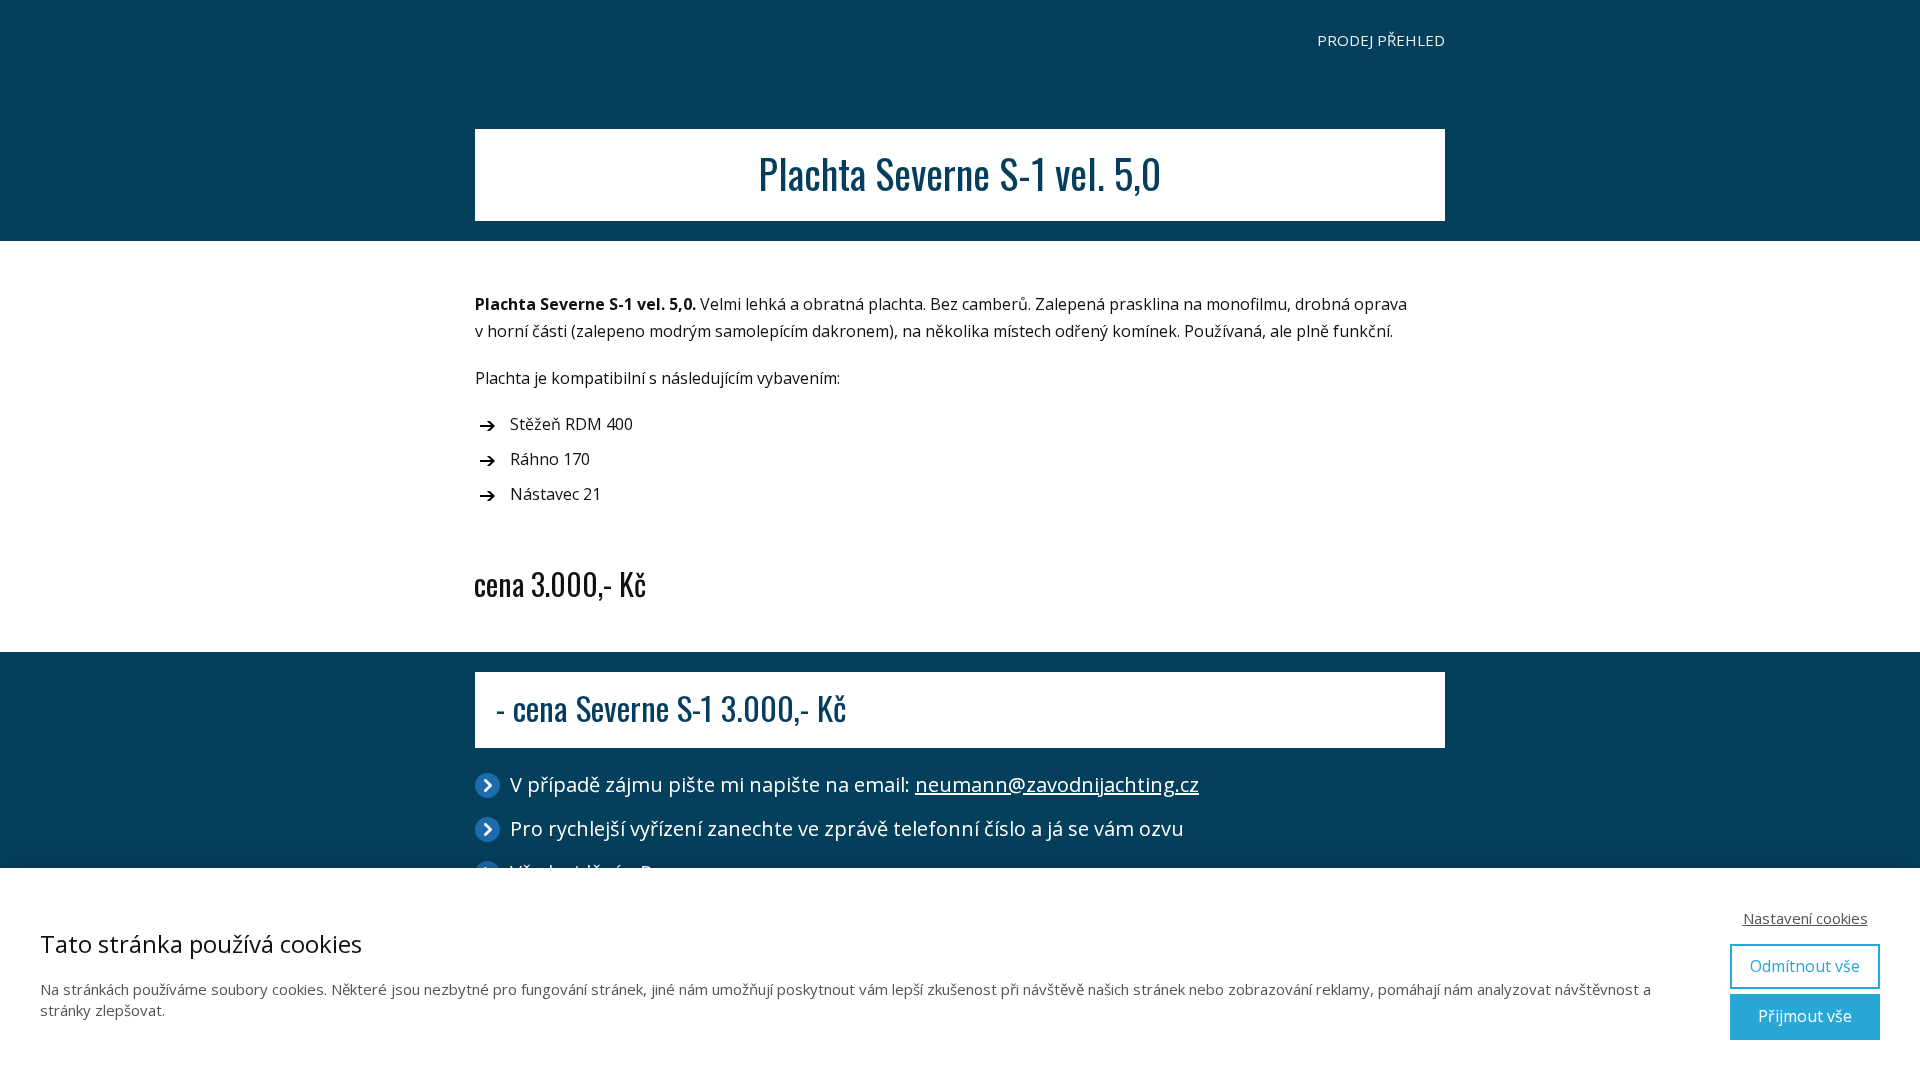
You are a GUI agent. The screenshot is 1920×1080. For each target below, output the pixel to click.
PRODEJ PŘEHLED (1381, 40)
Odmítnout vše (1805, 966)
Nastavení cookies (1805, 918)
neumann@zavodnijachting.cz (1057, 784)
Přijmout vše (1805, 1016)
